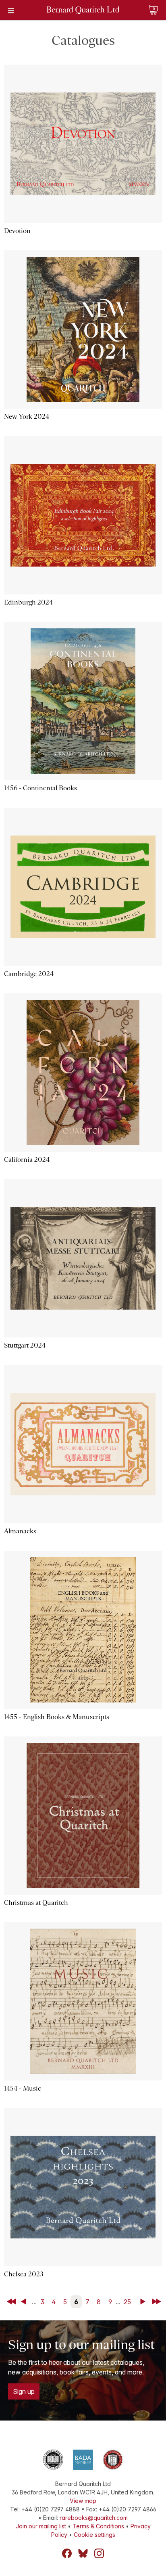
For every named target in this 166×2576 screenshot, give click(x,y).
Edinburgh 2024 (28, 602)
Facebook (67, 2553)
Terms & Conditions (98, 2526)
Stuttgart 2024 (25, 1345)
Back (25, 2302)
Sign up (24, 2391)
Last (157, 2302)
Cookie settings (94, 2535)
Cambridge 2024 (29, 974)
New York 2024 (27, 417)
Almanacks (20, 1531)
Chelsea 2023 (24, 2274)
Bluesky (83, 2553)
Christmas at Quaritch (36, 1903)
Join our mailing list (41, 2526)
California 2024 (27, 1160)
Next (144, 2302)
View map (83, 2501)
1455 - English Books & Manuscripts (57, 1717)
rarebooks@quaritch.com (94, 2518)
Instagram (99, 2553)
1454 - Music (23, 2088)
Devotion (17, 231)
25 (127, 2302)
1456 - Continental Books (40, 788)
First (12, 2302)
